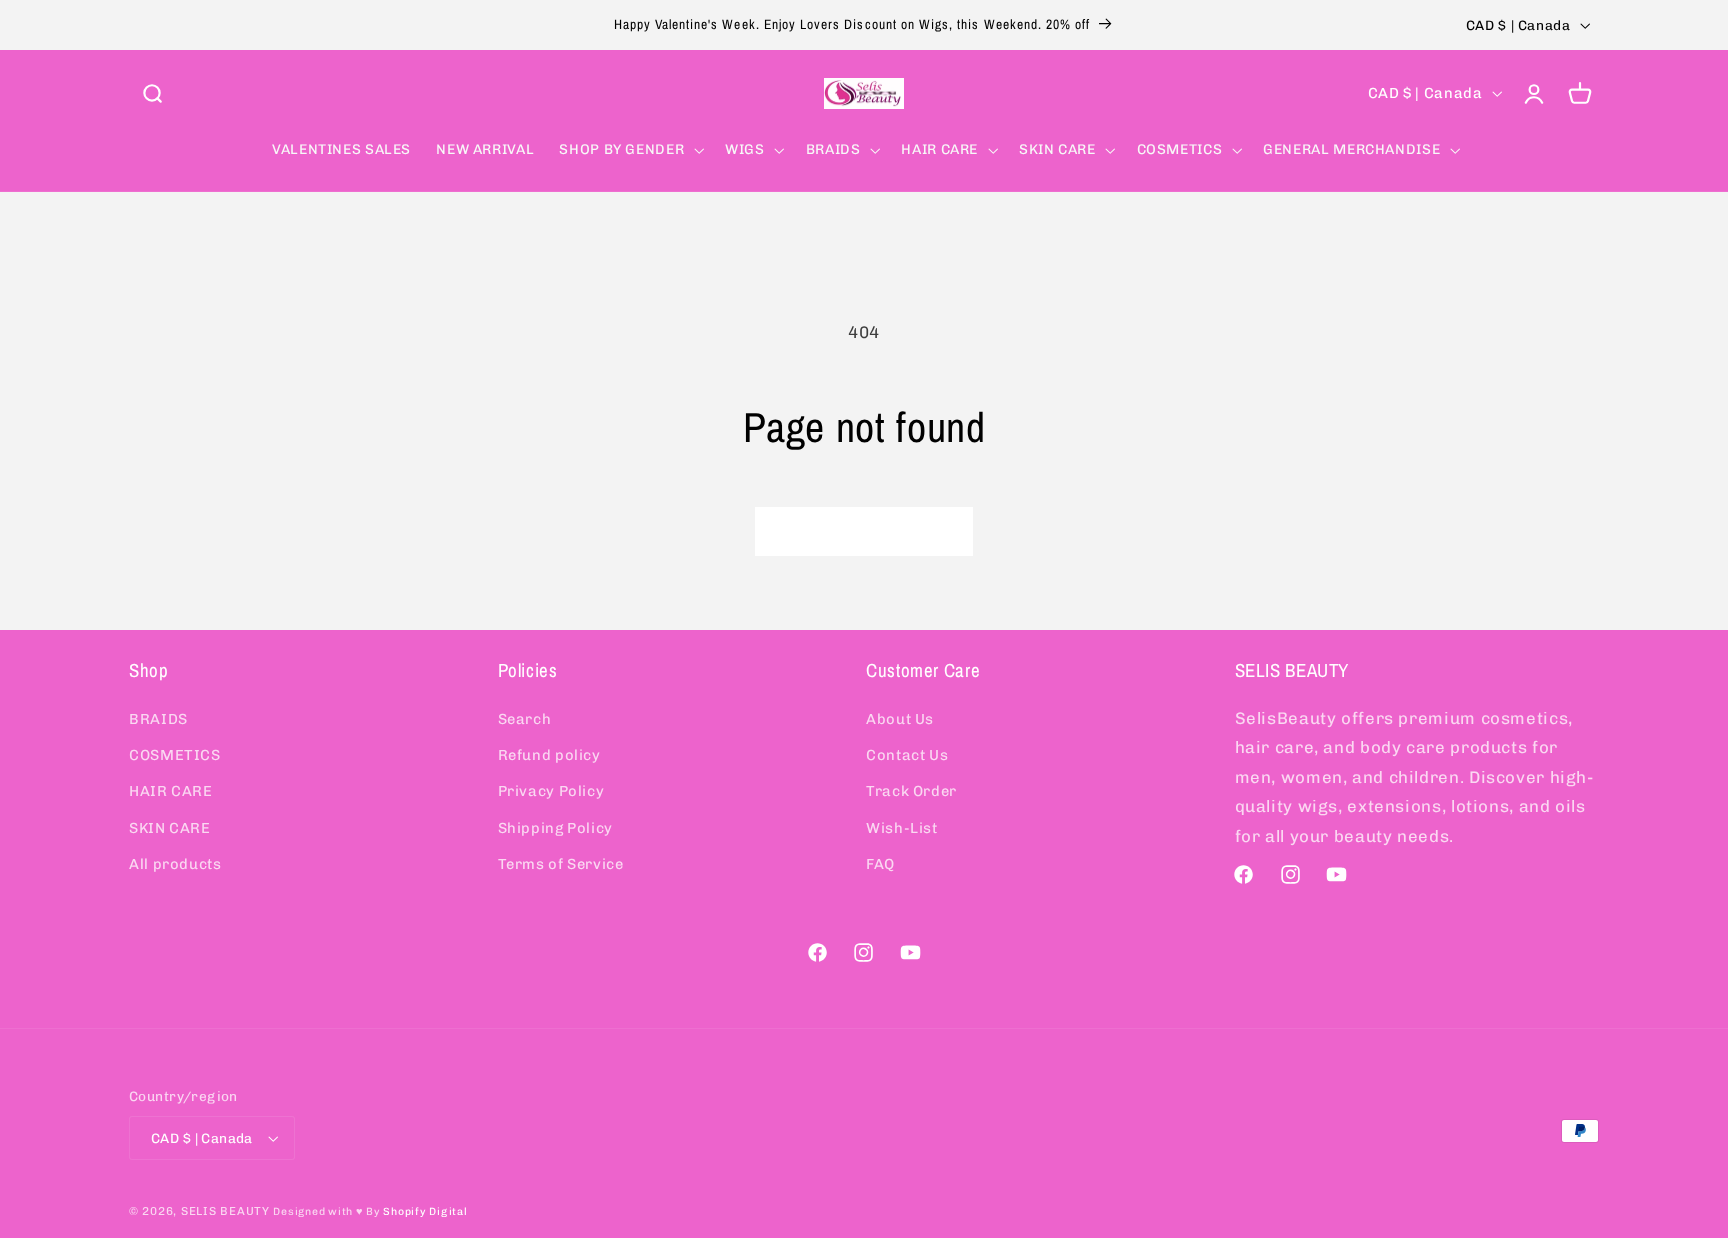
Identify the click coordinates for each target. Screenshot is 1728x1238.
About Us (900, 718)
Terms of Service (561, 864)
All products (175, 864)
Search (525, 718)
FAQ (880, 864)
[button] (152, 93)
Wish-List (902, 828)
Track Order (911, 791)
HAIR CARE (171, 791)
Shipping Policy (555, 828)
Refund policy (549, 755)
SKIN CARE (170, 828)
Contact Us (907, 755)
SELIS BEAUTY (225, 1211)
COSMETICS (175, 755)
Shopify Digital (425, 1211)
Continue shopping (864, 530)
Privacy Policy (551, 791)
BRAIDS (158, 718)
